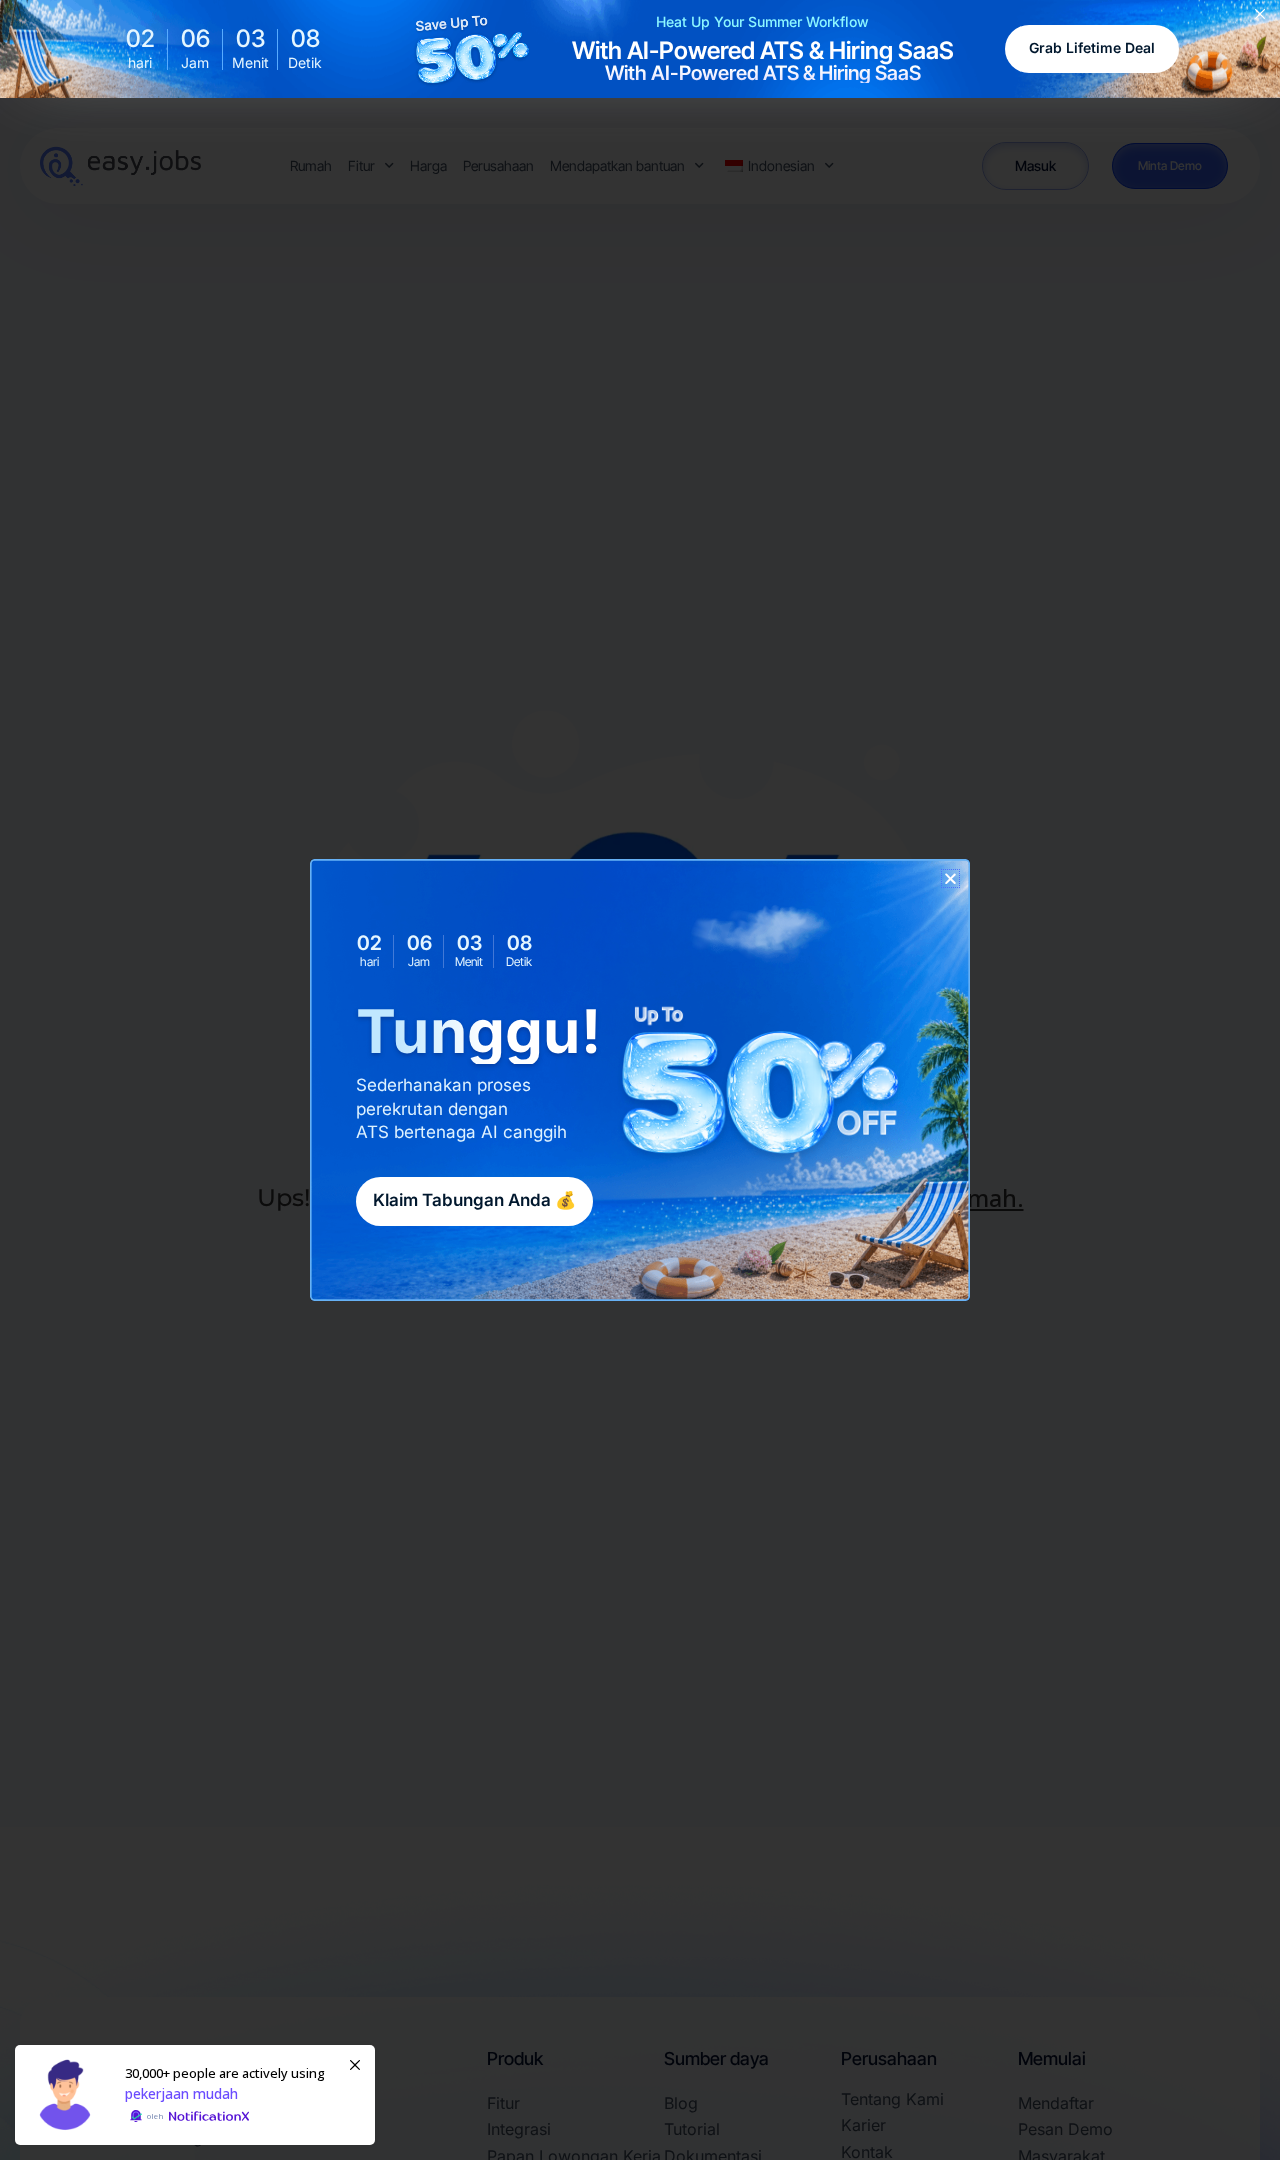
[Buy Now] (195, 2095)
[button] (950, 878)
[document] (640, 1080)
